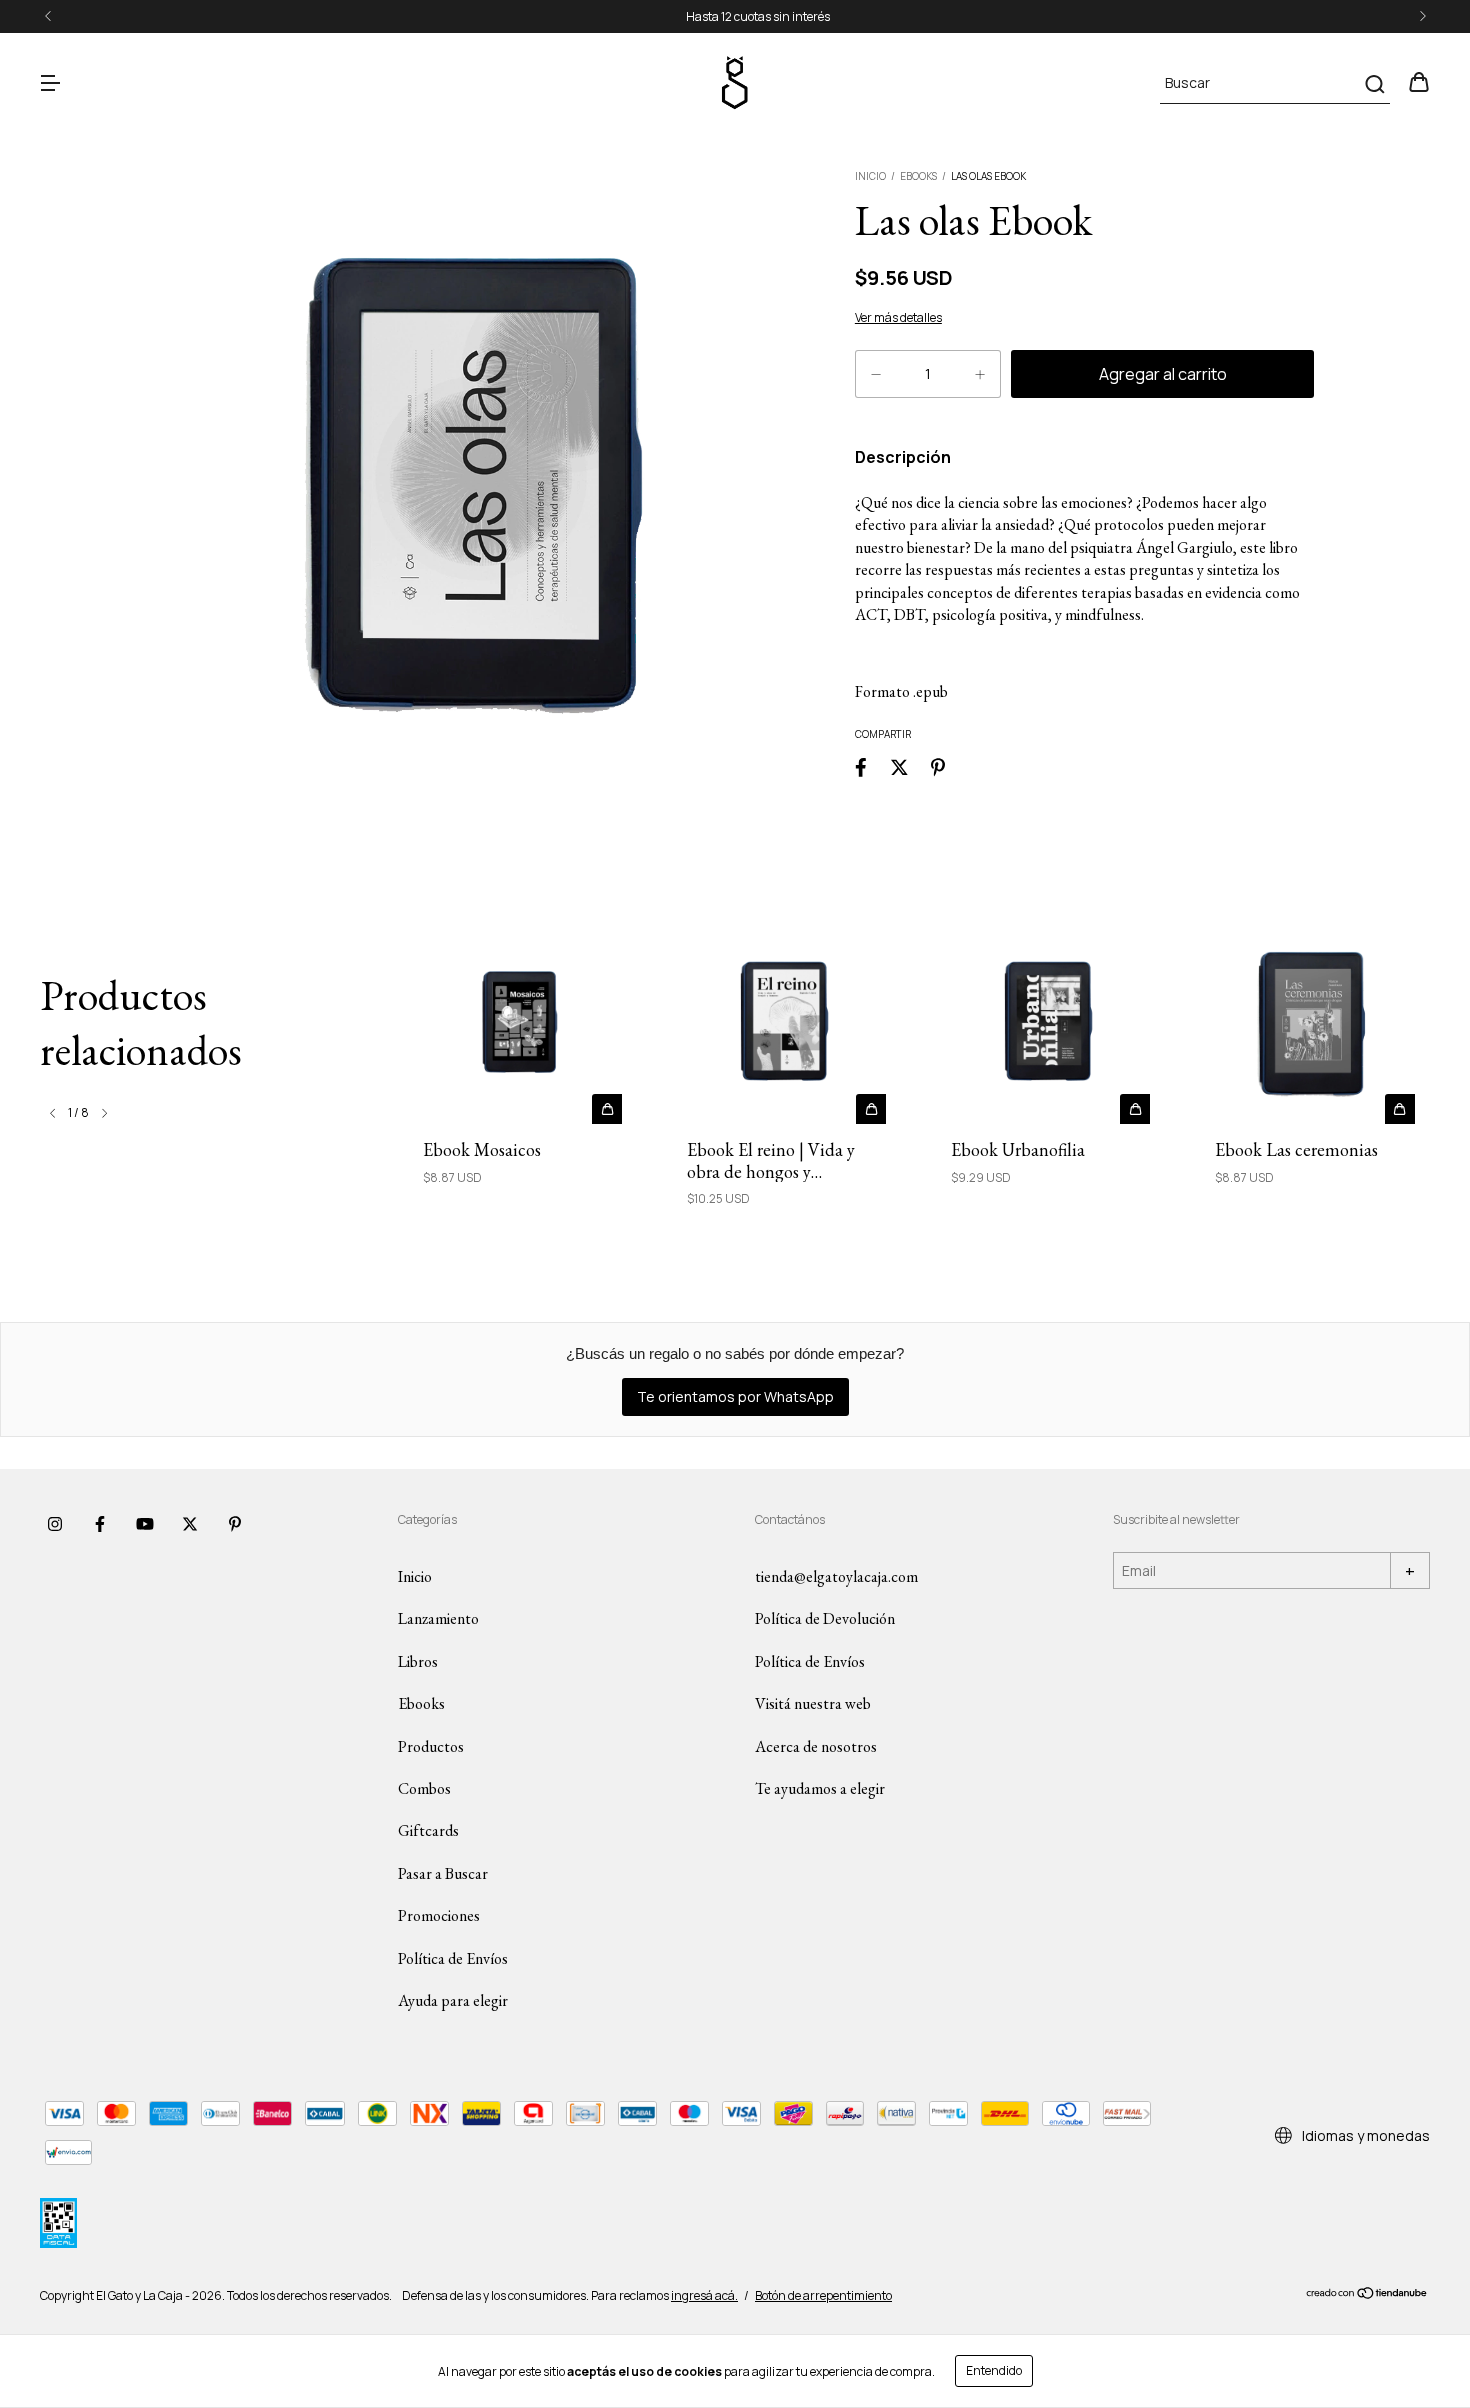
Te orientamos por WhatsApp (735, 1396)
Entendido (994, 2370)
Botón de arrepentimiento (823, 2295)
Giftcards (428, 1830)
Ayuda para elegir (453, 2000)
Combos (424, 1788)
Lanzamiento (438, 1618)
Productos (431, 1746)
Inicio (870, 176)
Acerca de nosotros (816, 1746)
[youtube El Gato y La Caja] (145, 1524)
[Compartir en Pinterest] (938, 766)
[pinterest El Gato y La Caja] (235, 1524)
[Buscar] (1373, 84)
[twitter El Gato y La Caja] (190, 1524)
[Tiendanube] (1367, 2295)
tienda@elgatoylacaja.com (836, 1576)
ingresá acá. (704, 2295)
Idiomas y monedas (1364, 2135)
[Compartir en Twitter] (899, 766)
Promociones (439, 1915)
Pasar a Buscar (443, 1873)
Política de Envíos (453, 1958)
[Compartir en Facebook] (861, 766)
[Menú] (50, 83)
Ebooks (918, 176)
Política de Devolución (825, 1618)
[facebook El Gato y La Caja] (100, 1524)
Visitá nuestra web (813, 1703)
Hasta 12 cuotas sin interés (735, 16)
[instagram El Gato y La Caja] (55, 1524)
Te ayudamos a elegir (820, 1788)
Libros (418, 1661)
